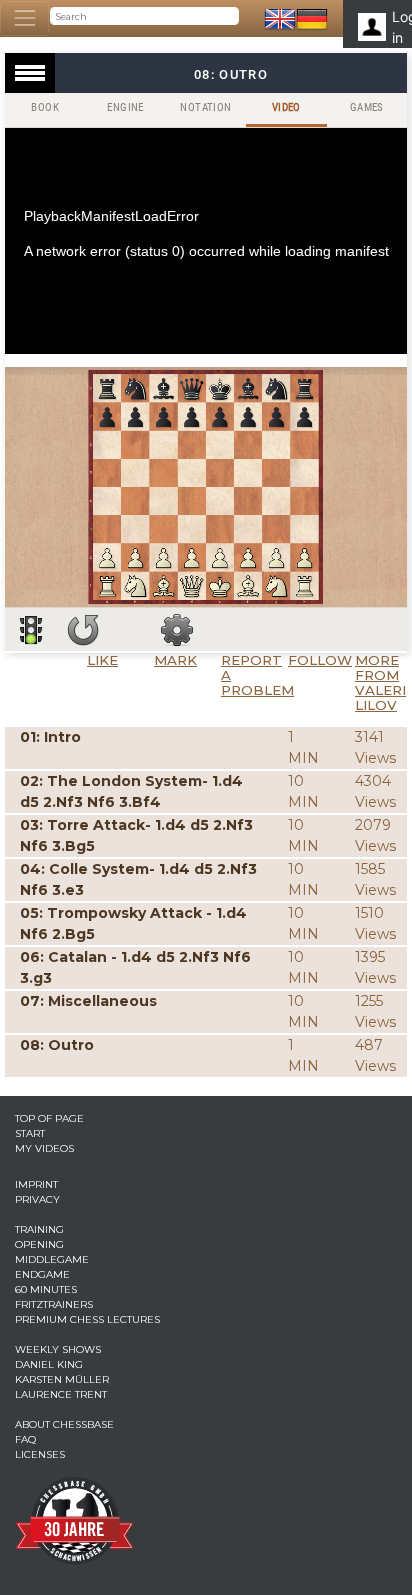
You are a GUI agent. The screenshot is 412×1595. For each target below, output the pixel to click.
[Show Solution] (31, 630)
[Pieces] (177, 630)
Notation (205, 107)
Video (286, 107)
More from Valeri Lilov (380, 682)
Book (45, 107)
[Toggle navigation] (24, 18)
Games (367, 107)
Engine (125, 107)
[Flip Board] (83, 630)
